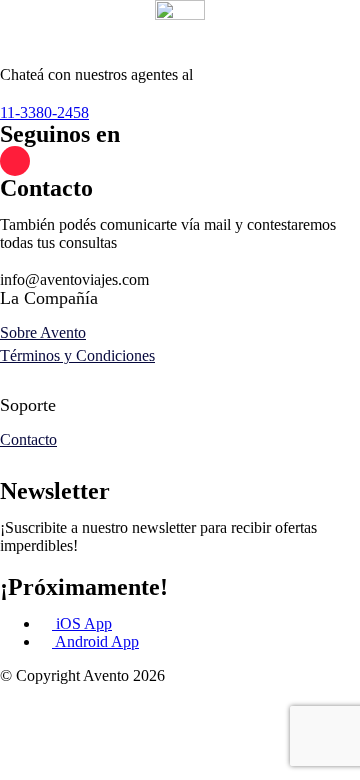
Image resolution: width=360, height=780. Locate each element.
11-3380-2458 (44, 112)
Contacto (28, 439)
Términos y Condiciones (77, 355)
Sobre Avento (43, 332)
